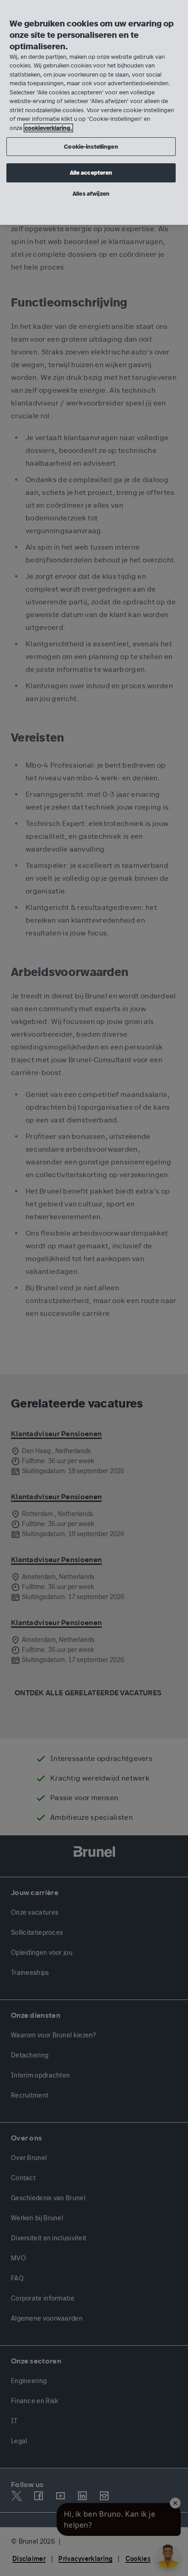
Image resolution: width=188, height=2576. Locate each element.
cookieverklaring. (48, 128)
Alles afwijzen (91, 194)
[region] (94, 112)
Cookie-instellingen (91, 147)
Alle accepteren (91, 173)
